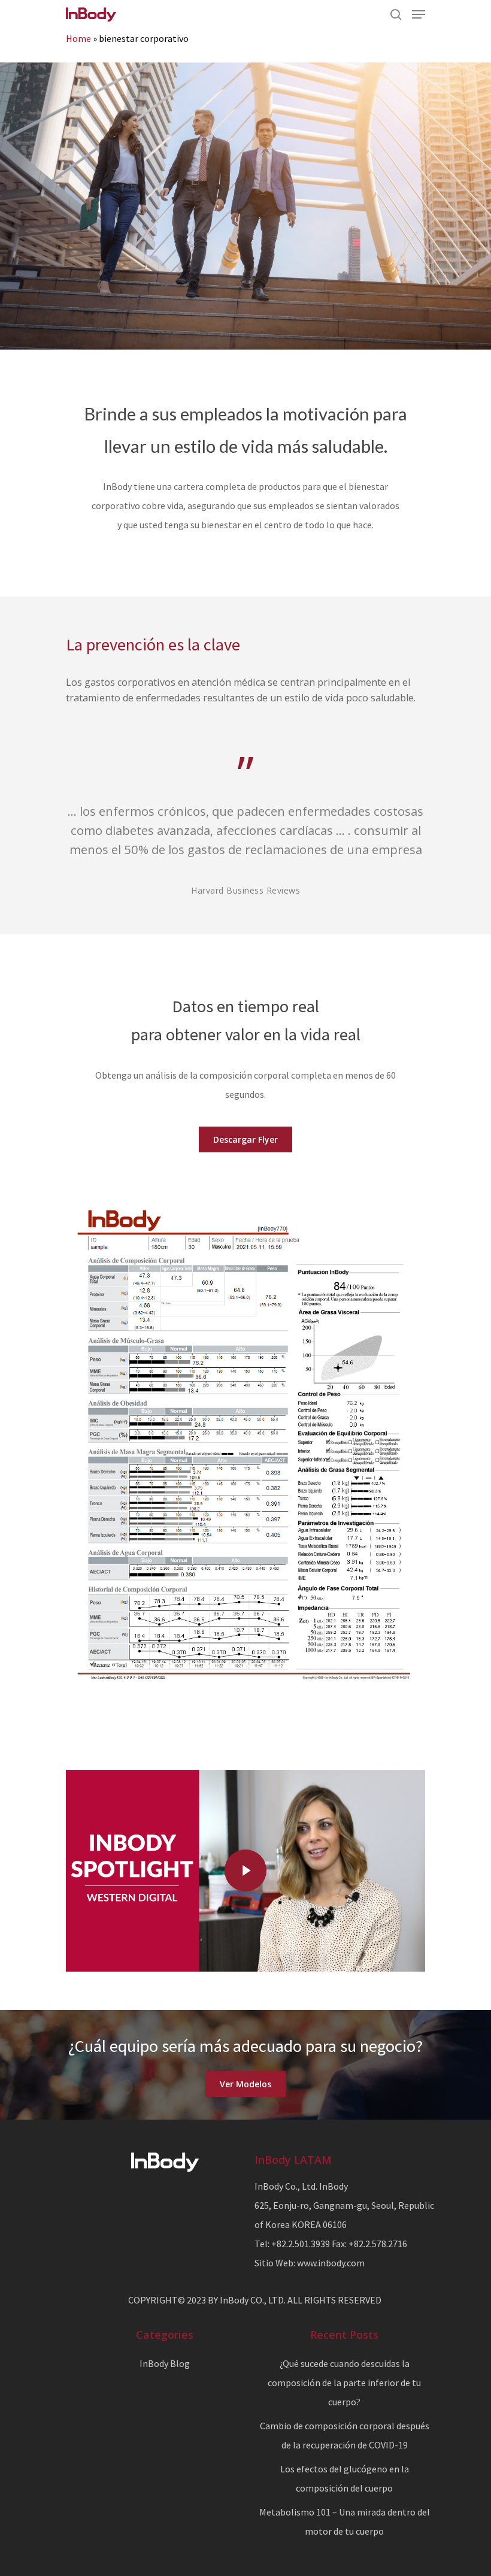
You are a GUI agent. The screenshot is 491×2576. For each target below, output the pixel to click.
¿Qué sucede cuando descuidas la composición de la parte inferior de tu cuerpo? (344, 2383)
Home (78, 38)
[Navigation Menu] (419, 14)
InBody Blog (165, 2363)
